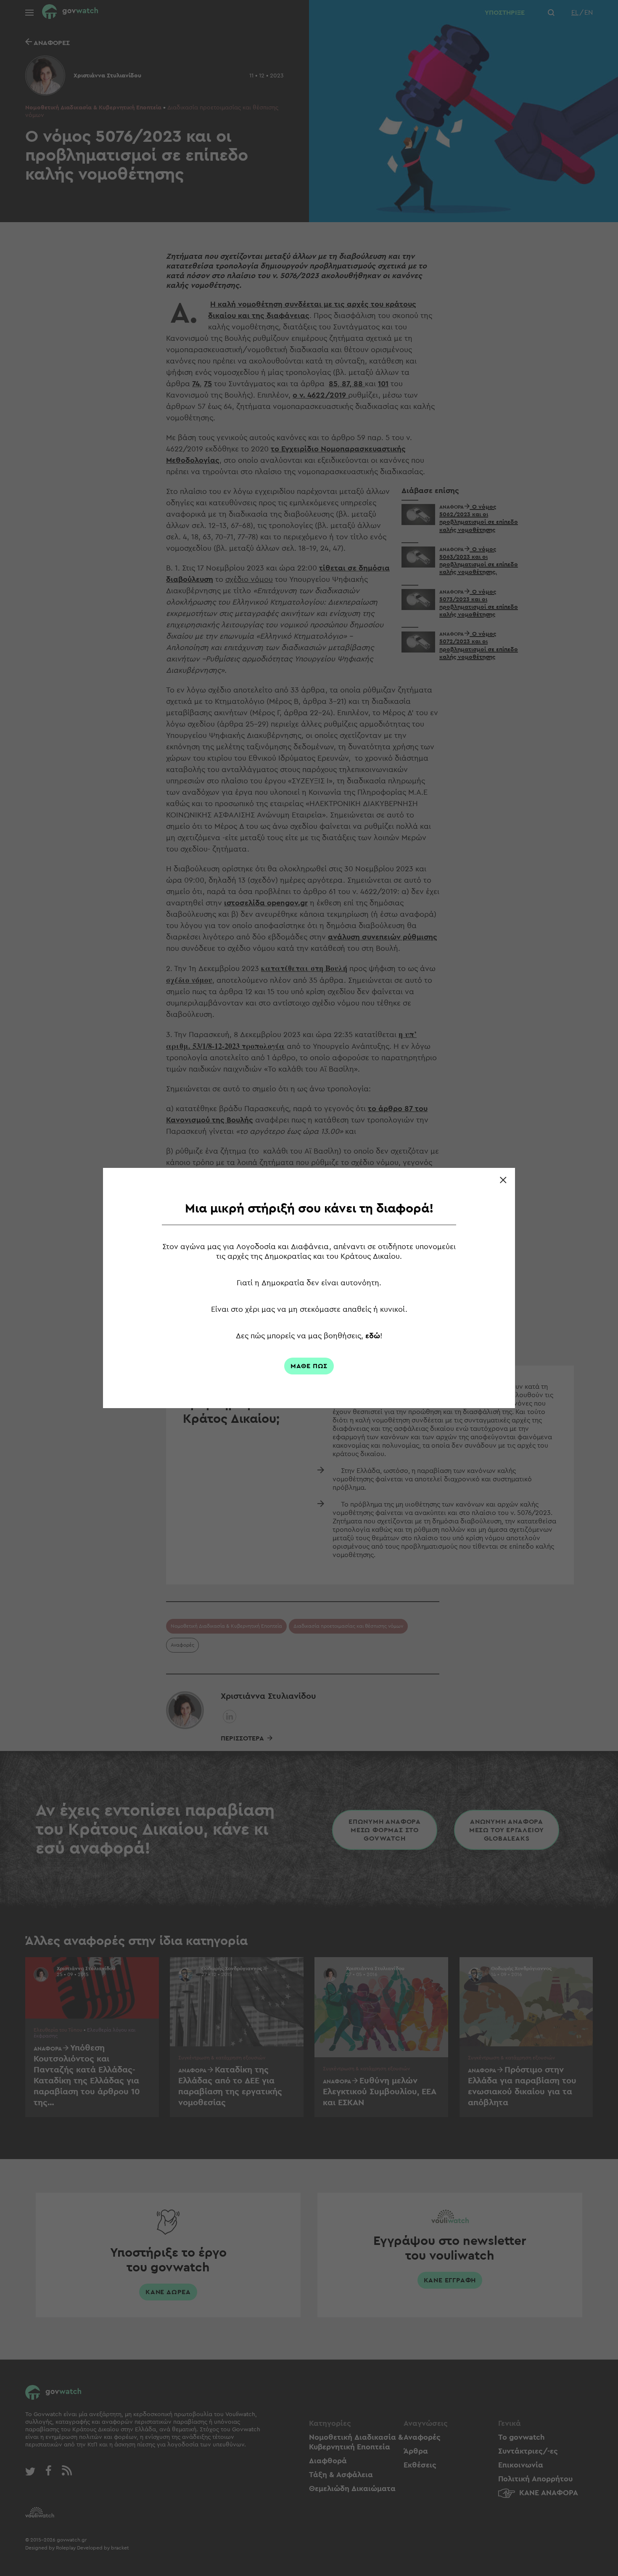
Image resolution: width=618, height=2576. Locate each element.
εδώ (373, 1336)
